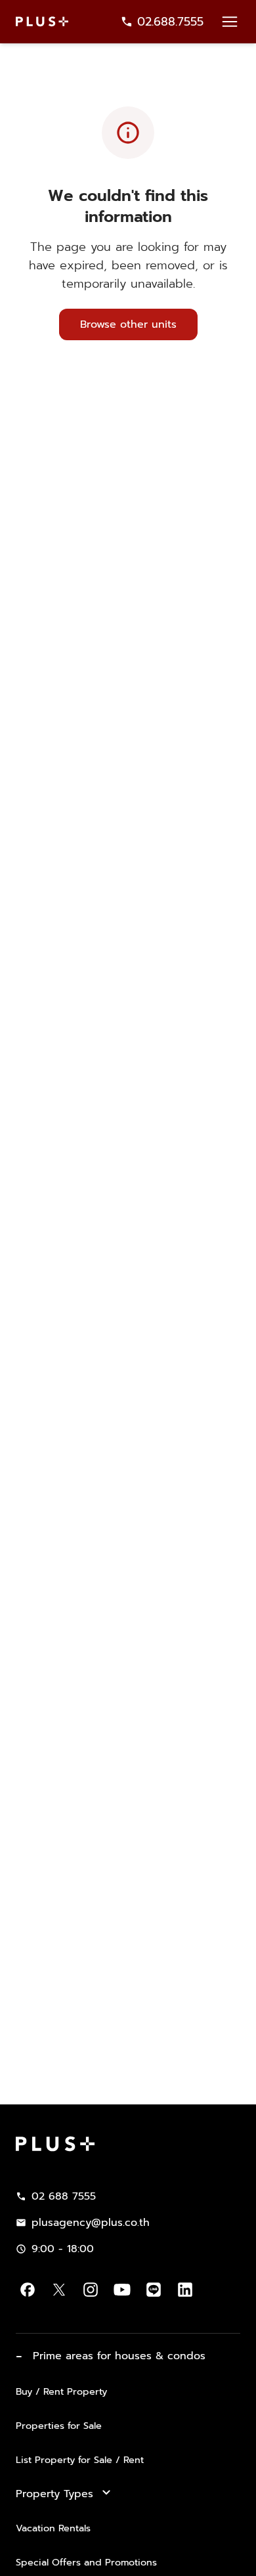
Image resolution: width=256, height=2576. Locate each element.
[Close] (235, 2490)
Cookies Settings (128, 2561)
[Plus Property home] (42, 21)
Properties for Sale (59, 2426)
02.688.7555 (170, 22)
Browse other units (128, 324)
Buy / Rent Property (61, 2391)
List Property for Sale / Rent (80, 2460)
